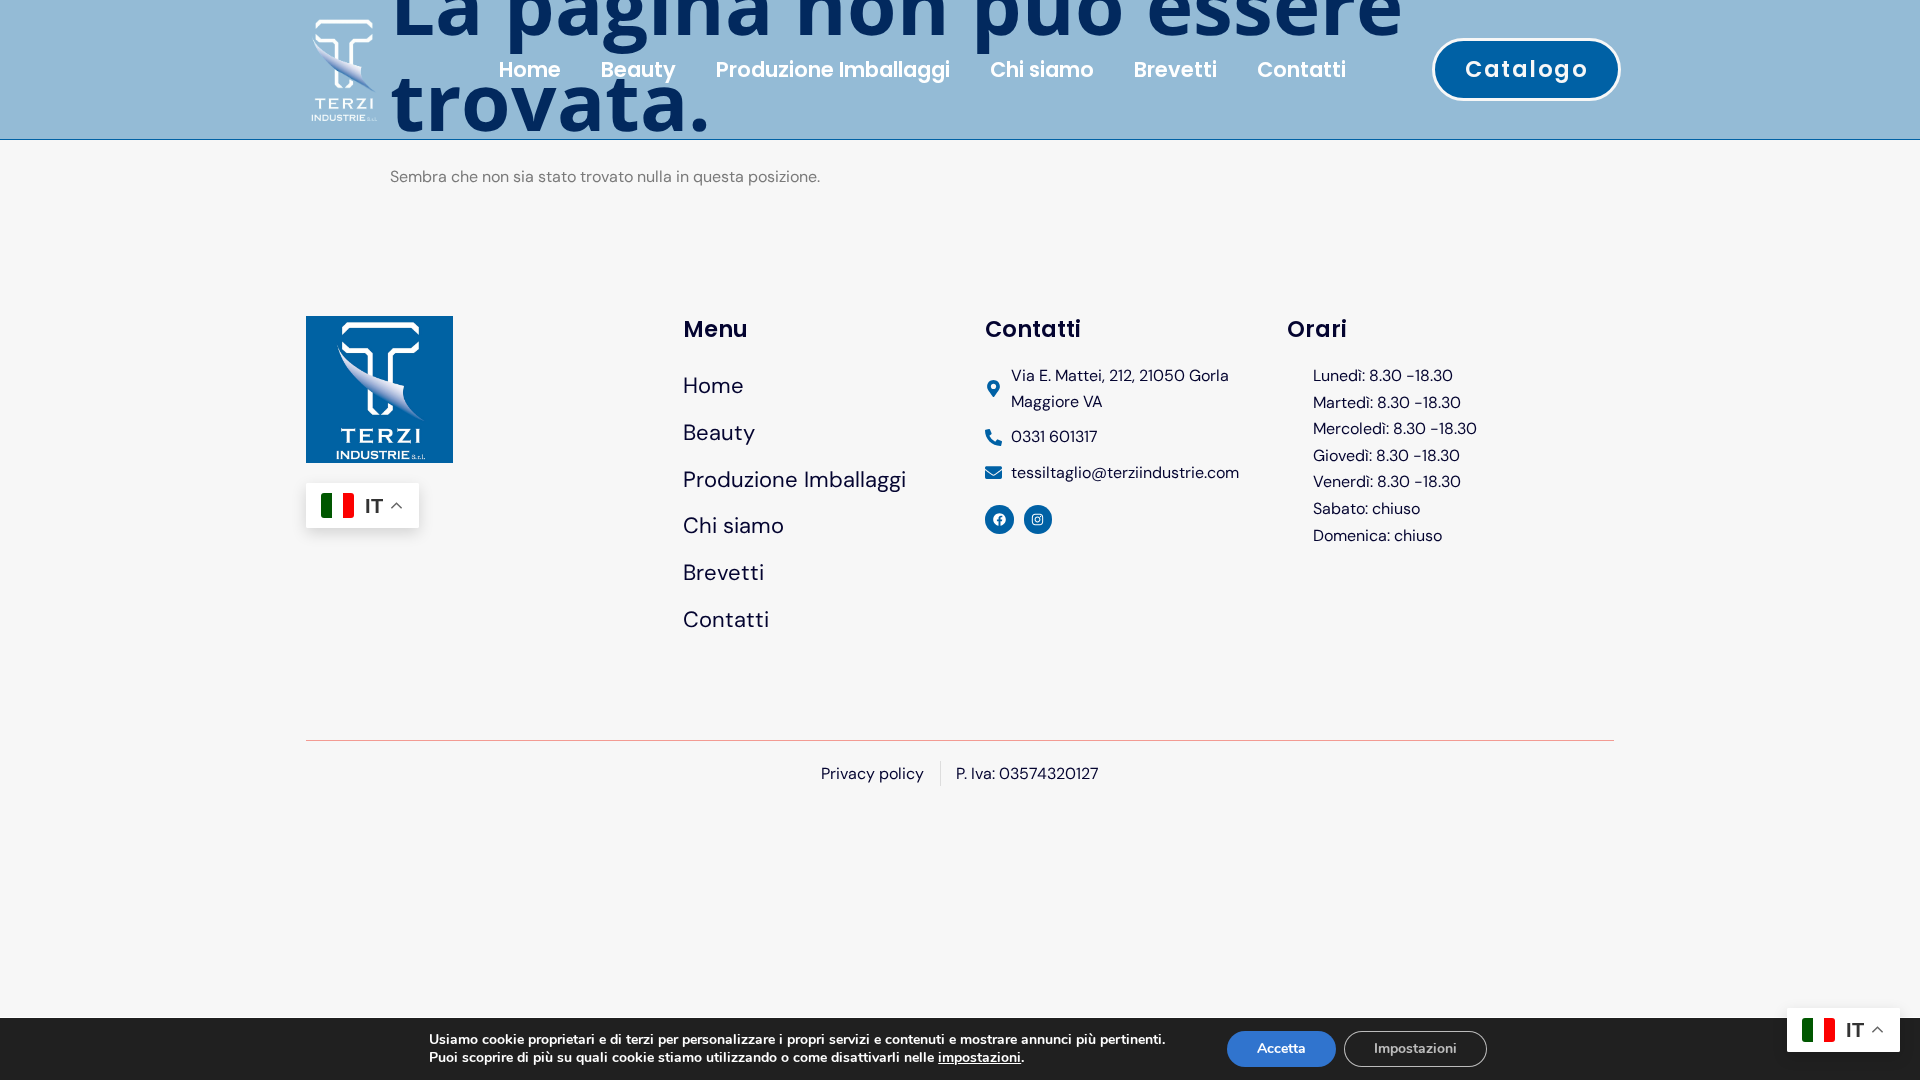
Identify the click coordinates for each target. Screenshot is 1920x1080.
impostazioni (979, 1058)
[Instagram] (1038, 519)
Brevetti (1175, 69)
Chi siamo (1042, 69)
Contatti (1301, 69)
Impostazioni (1415, 1048)
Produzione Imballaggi (833, 69)
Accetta (1281, 1048)
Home (530, 69)
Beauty (638, 69)
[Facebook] (999, 519)
